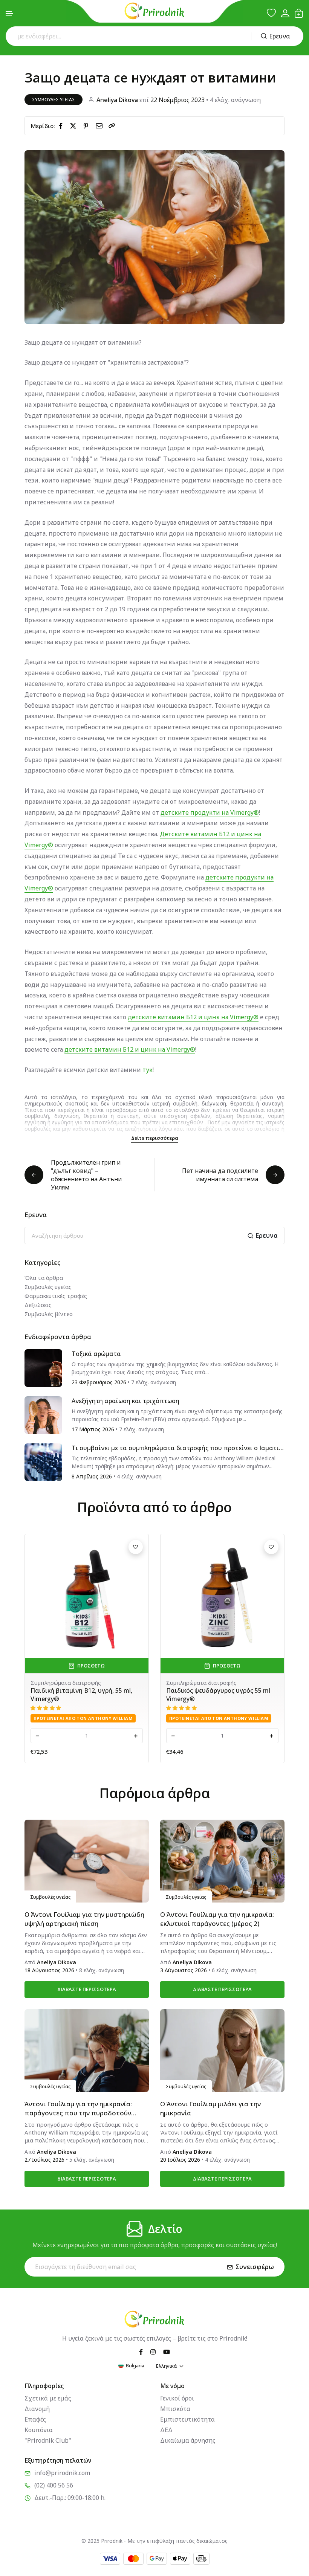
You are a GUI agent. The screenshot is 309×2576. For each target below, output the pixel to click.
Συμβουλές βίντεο (49, 1314)
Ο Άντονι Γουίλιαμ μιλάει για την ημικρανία (210, 2108)
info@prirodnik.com (62, 2473)
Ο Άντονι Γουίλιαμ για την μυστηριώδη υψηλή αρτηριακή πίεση (84, 1919)
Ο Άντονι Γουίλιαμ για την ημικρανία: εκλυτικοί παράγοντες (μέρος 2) (217, 1919)
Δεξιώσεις (38, 1305)
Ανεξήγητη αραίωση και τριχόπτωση (125, 1401)
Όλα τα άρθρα (44, 1278)
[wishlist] (271, 13)
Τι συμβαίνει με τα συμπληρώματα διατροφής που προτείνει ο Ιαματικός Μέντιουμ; (177, 1448)
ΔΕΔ (166, 2430)
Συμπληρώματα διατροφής (66, 1683)
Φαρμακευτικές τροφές (56, 1296)
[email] (101, 125)
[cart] (299, 13)
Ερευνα (280, 36)
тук (148, 1070)
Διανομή (37, 2409)
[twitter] (75, 125)
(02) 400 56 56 (54, 2485)
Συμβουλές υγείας (54, 100)
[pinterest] (87, 125)
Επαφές (35, 2419)
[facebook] (62, 125)
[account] (285, 13)
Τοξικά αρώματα (96, 1354)
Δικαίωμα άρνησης (188, 2440)
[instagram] (153, 2351)
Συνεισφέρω (255, 2267)
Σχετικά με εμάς (48, 2398)
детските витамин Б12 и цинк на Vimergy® (193, 1017)
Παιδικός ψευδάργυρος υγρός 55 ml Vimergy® (218, 1695)
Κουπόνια (39, 2430)
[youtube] (167, 2351)
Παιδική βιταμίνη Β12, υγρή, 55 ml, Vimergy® (81, 1695)
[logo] (154, 11)
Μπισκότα (175, 2409)
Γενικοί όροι (177, 2398)
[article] (43, 1367)
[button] (10, 14)
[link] (112, 126)
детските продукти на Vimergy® (210, 812)
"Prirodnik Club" (48, 2440)
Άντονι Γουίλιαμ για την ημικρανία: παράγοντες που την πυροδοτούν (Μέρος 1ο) (78, 2109)
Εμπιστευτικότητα (187, 2419)
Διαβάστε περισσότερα (87, 1989)
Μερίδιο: (43, 126)
